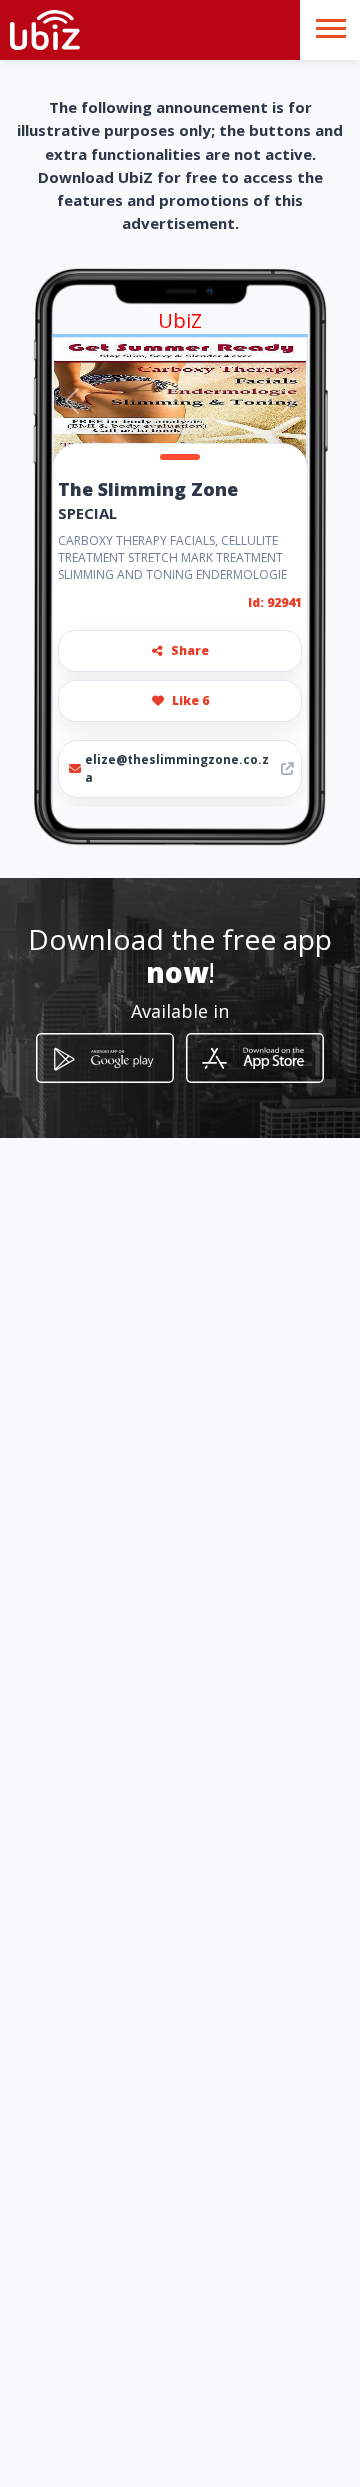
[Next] (288, 401)
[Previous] (72, 401)
